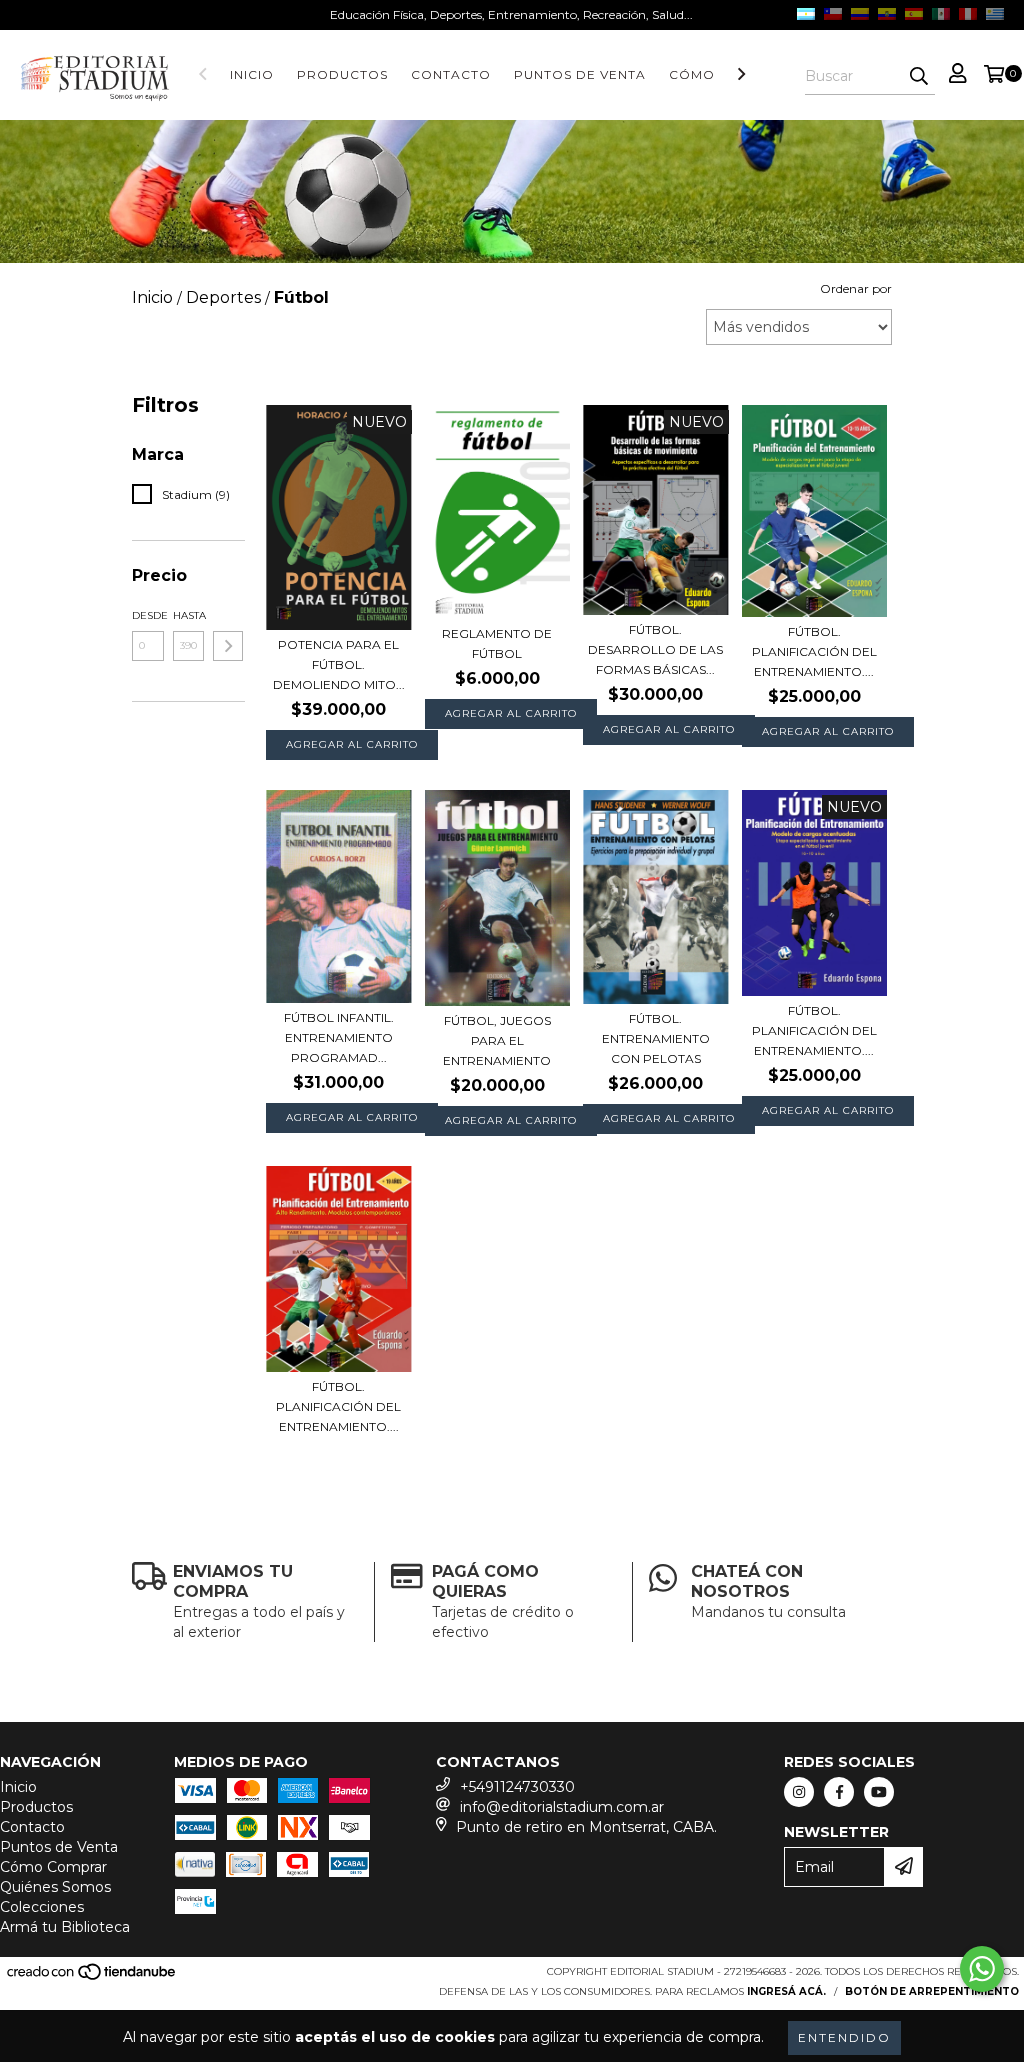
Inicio (252, 74)
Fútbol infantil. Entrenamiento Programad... (339, 1037)
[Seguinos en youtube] (879, 1792)
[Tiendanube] (92, 1978)
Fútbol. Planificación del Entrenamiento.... (814, 651)
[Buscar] (919, 77)
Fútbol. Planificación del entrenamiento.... (814, 1030)
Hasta (189, 615)
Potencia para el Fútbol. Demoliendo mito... (339, 664)
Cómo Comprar (53, 1867)
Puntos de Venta (580, 74)
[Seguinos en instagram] (799, 1792)
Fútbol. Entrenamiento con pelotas (656, 1038)
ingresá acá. (786, 1991)
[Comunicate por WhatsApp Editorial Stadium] (982, 1969)
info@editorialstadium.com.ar (562, 1807)
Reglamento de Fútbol (497, 643)
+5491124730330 (517, 1787)
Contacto (451, 74)
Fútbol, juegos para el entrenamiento (497, 1040)
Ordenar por (856, 288)
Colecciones (42, 1907)
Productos (342, 74)
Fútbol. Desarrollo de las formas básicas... (655, 649)
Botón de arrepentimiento (932, 1991)
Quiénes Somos (55, 1887)
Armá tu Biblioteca (65, 1927)
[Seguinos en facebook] (839, 1792)
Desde (148, 615)
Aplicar (228, 646)
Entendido (844, 2037)
